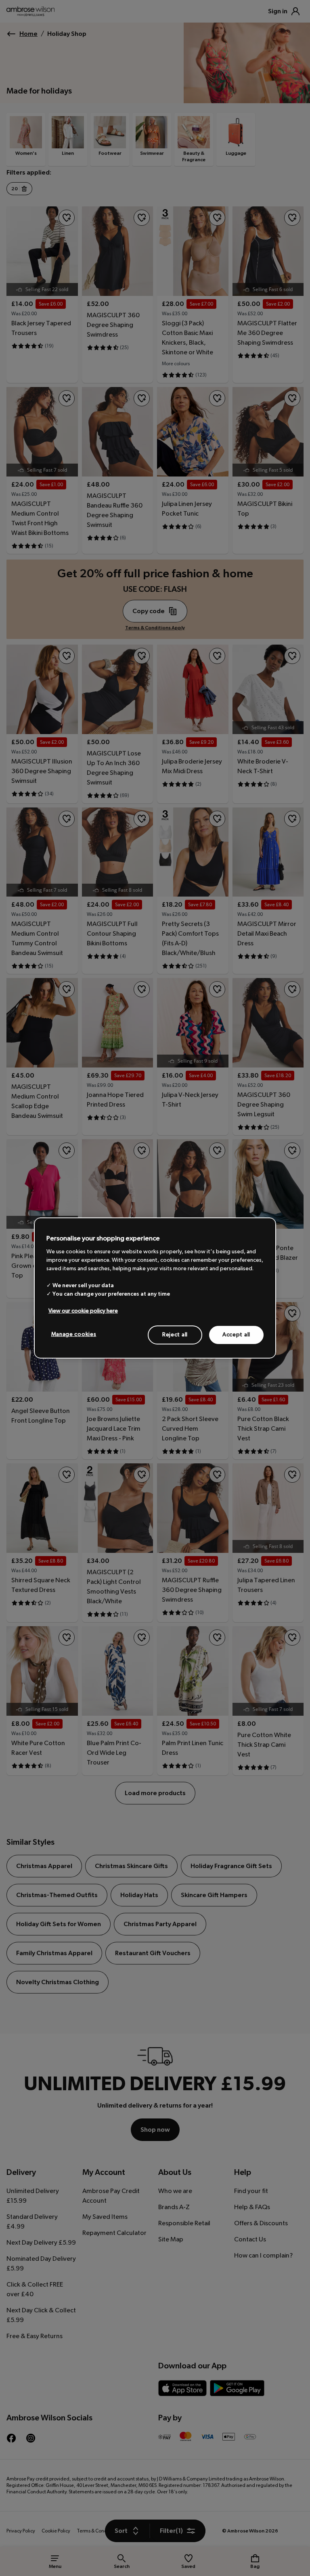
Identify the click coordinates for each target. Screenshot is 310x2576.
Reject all (175, 1334)
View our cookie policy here (83, 1311)
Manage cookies (74, 1334)
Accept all (236, 1334)
